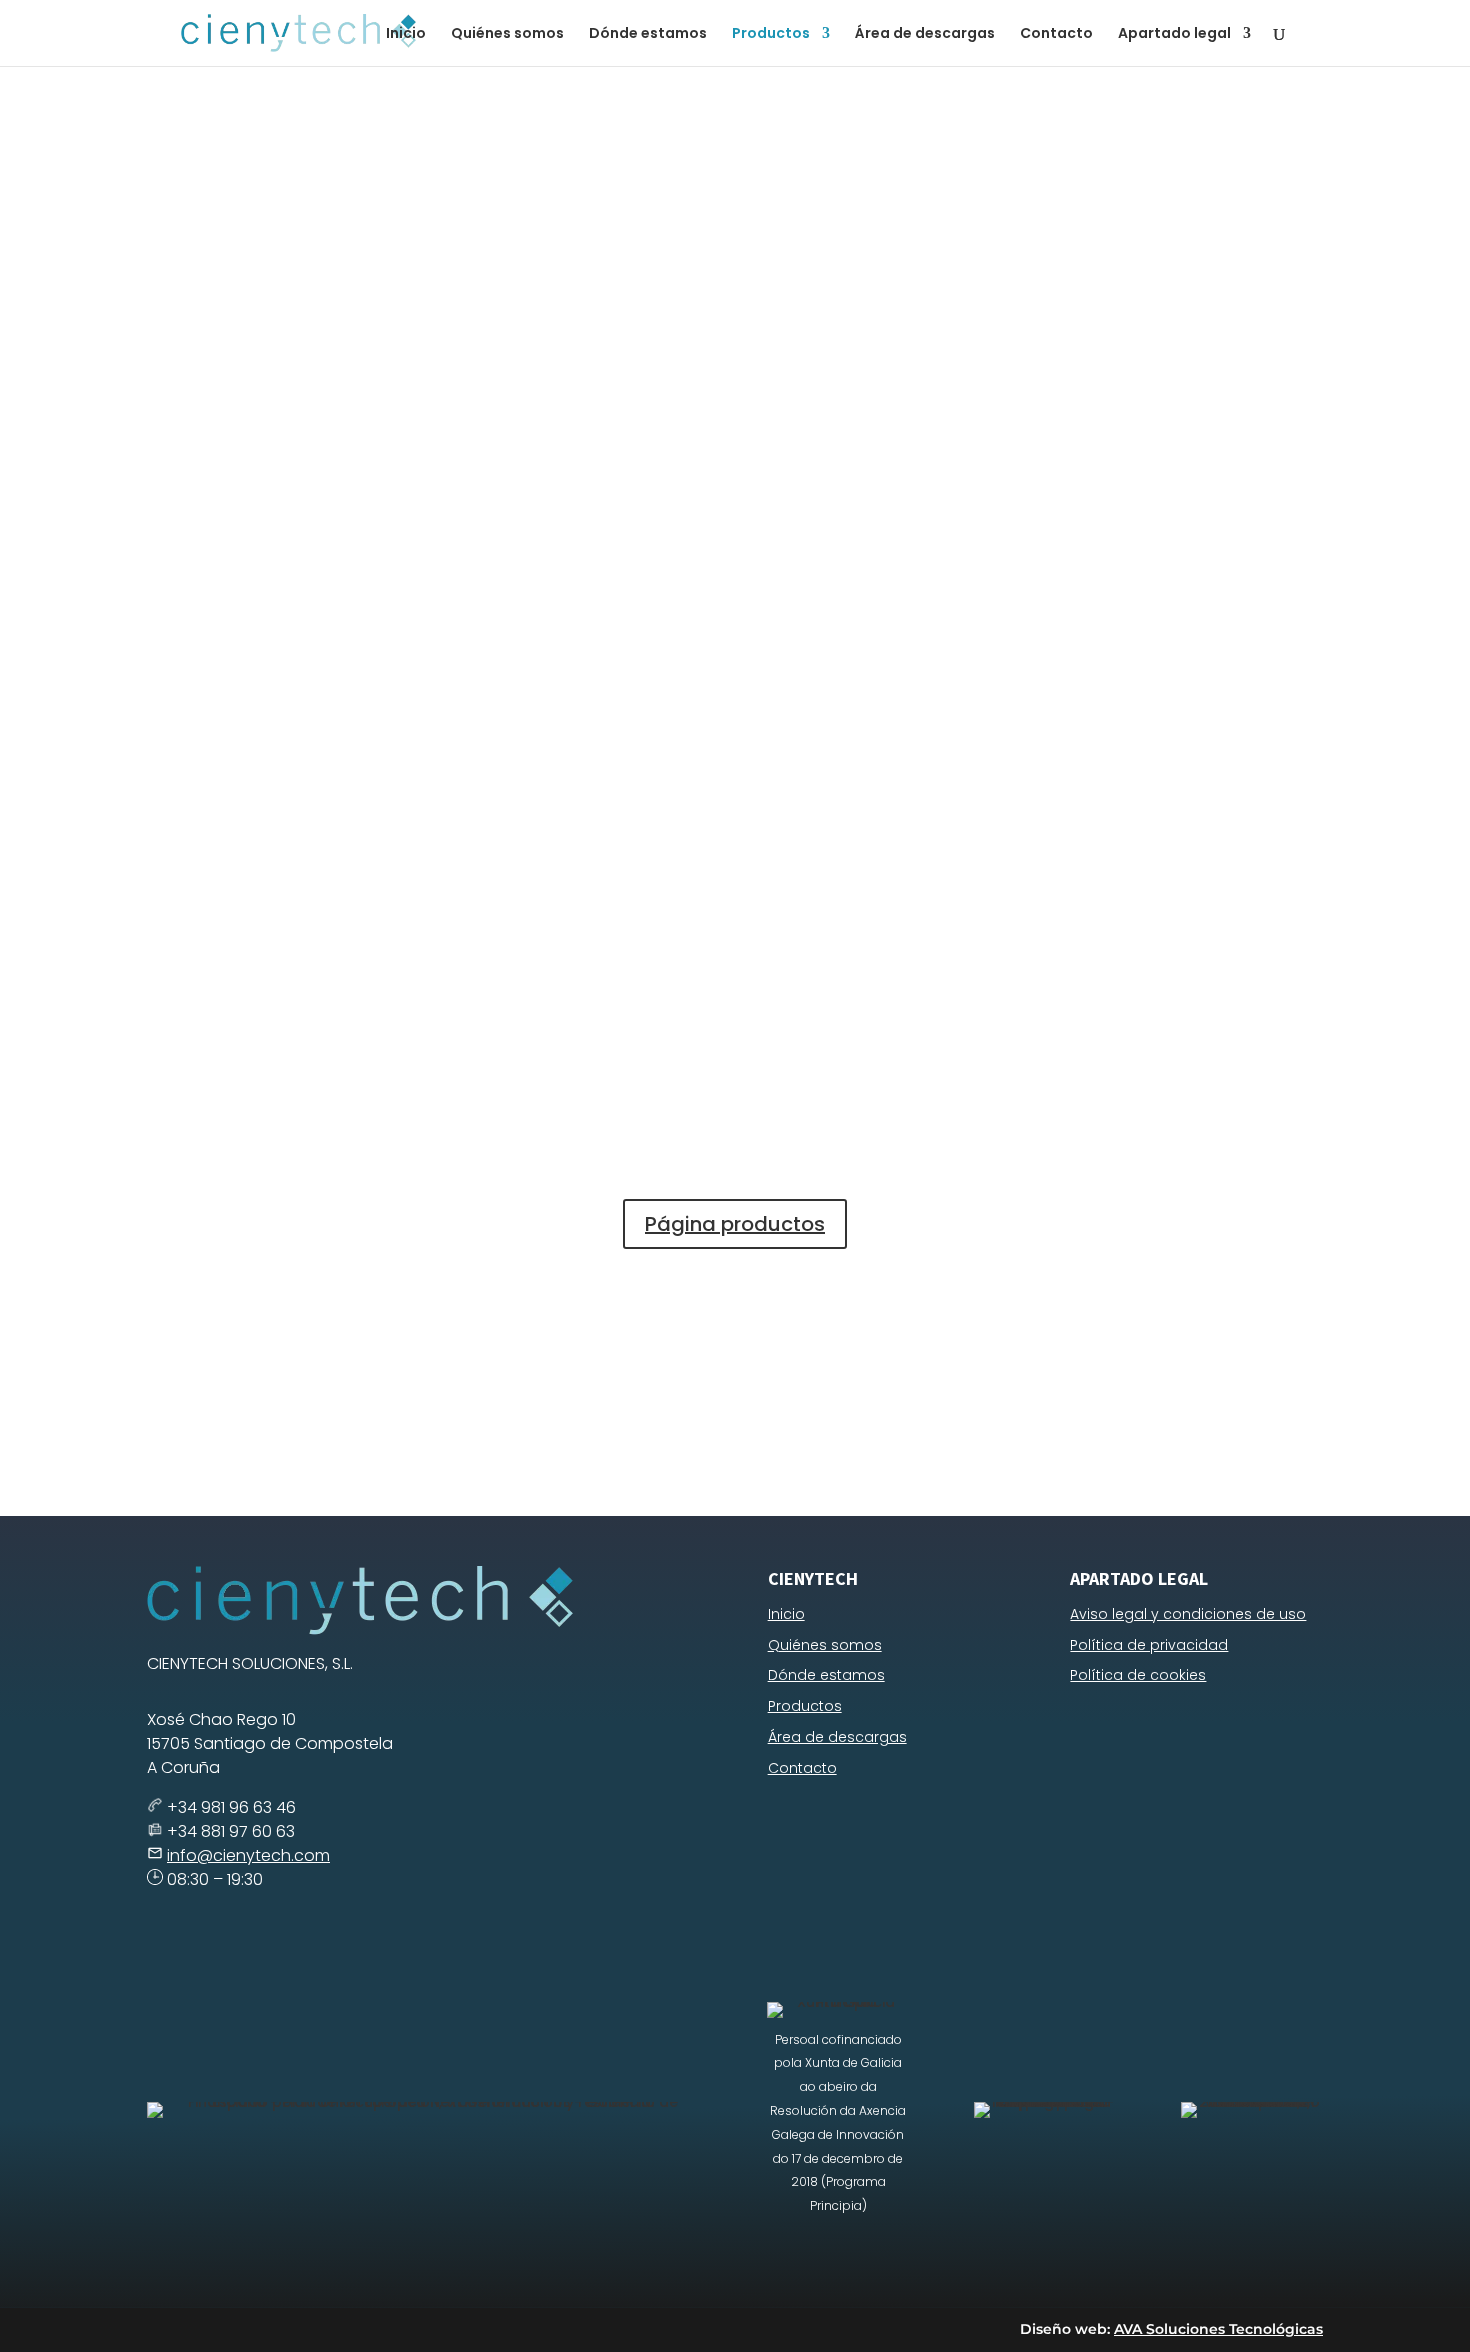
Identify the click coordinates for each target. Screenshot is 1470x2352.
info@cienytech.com (248, 1855)
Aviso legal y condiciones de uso (1188, 1614)
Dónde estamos (648, 34)
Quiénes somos (507, 34)
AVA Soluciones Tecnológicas (1218, 2329)
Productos (771, 34)
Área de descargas (925, 34)
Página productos (735, 1224)
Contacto (1056, 34)
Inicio (406, 34)
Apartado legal (1174, 34)
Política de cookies (1138, 1675)
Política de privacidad (1149, 1645)
